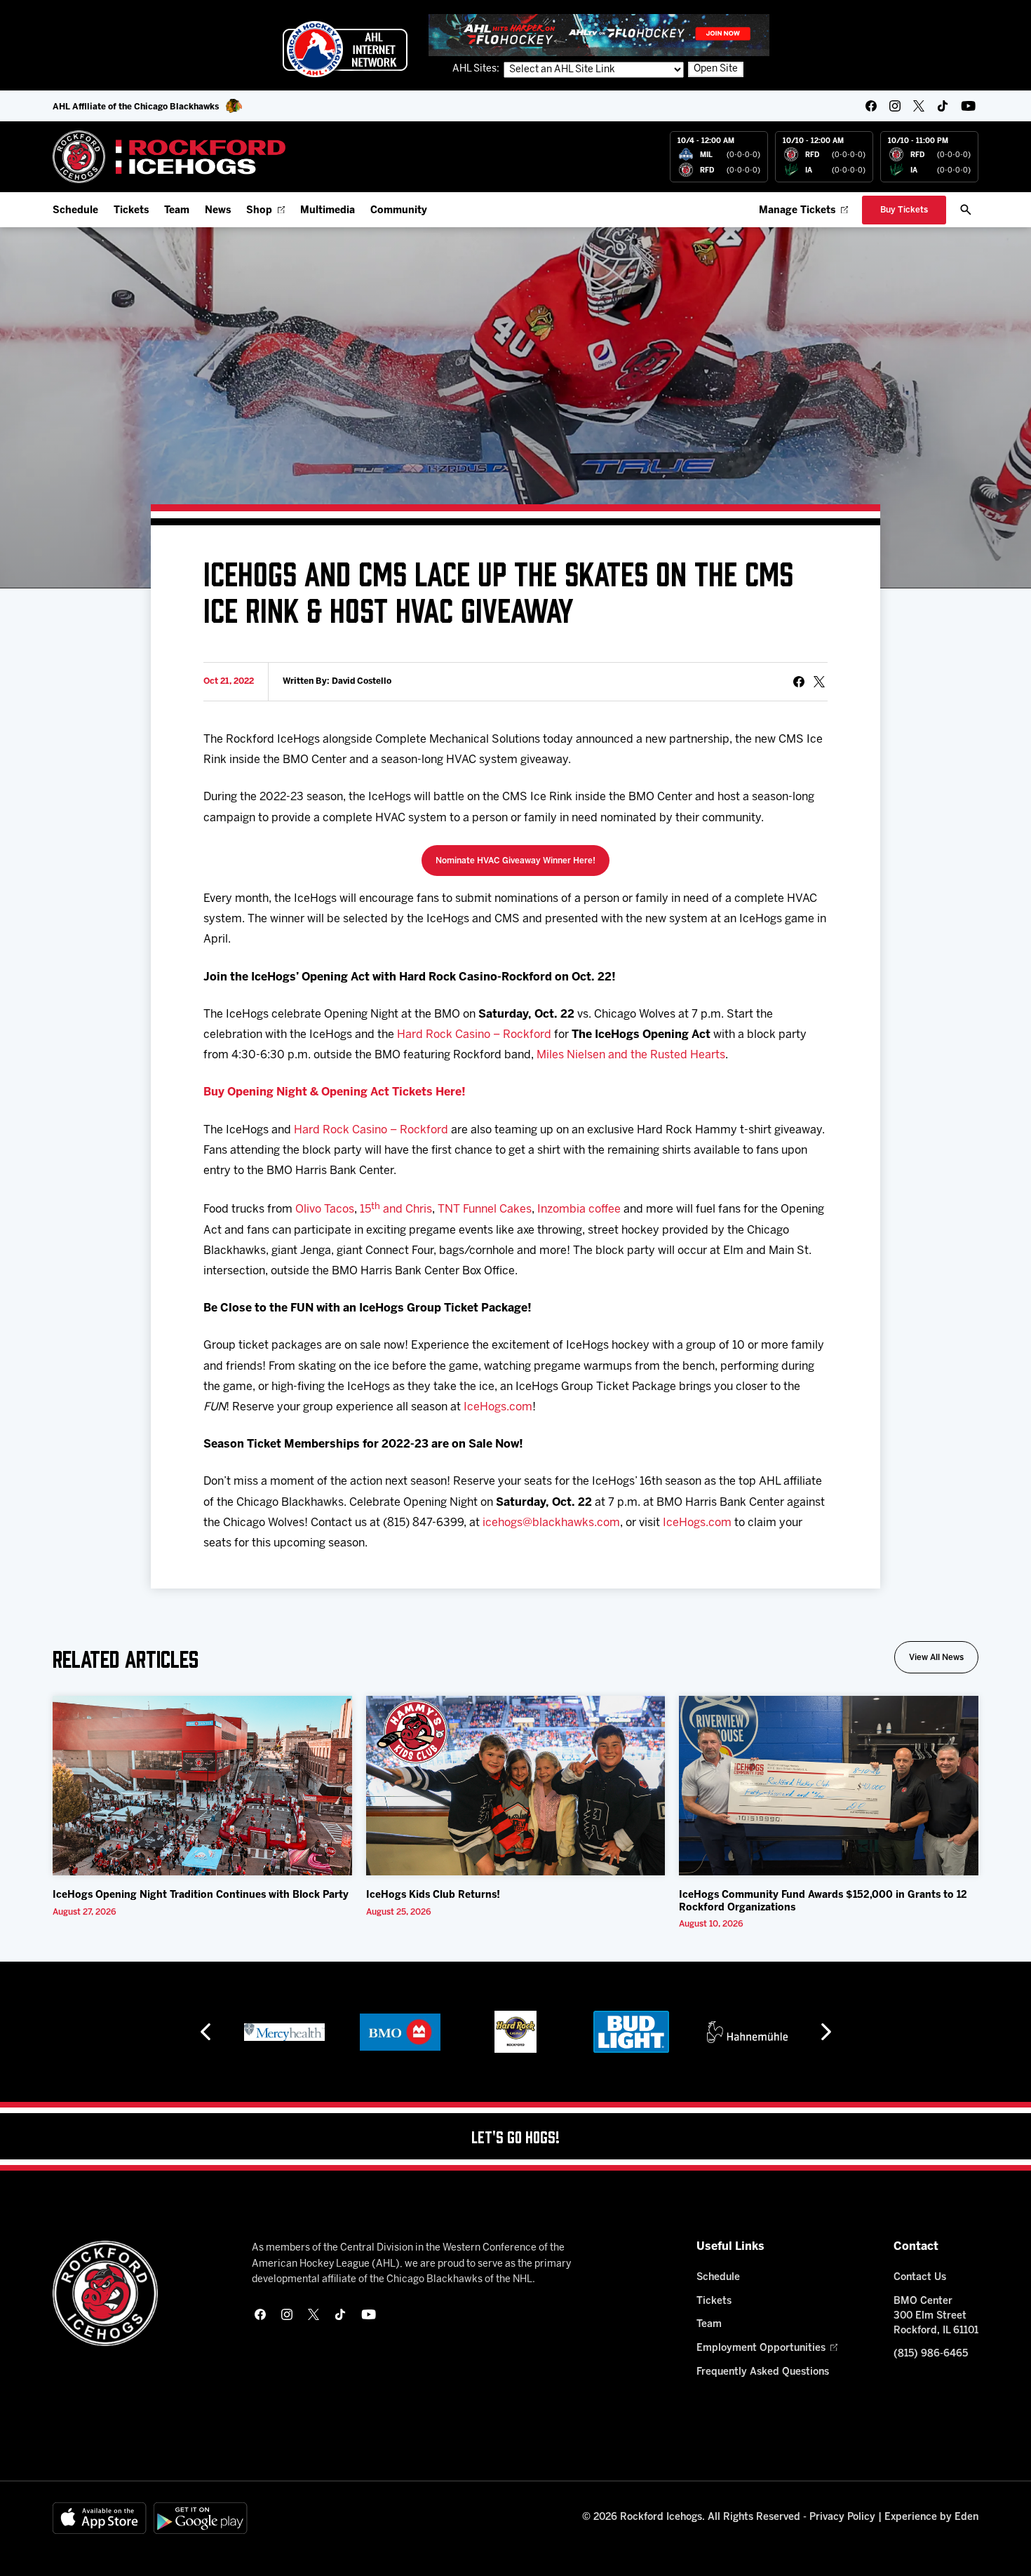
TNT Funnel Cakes (485, 1210)
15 (365, 1210)
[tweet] (819, 682)
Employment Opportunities (761, 2348)
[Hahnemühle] (747, 2032)
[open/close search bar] (966, 210)
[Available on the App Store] (100, 2518)
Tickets (131, 211)
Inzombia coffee (579, 1210)
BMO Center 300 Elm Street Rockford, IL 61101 (936, 2316)
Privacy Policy (842, 2517)
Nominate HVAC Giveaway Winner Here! (515, 861)
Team (177, 211)
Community (399, 211)
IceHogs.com (498, 1407)
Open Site (716, 69)
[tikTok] (943, 106)
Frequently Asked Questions (763, 2372)
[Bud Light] (631, 2032)
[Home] (169, 157)
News (218, 211)
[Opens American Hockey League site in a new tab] (345, 49)
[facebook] (871, 106)
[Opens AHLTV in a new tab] (599, 35)
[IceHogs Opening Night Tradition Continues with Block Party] (202, 1786)
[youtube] (968, 106)
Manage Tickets (797, 211)
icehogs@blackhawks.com (551, 1523)
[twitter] (919, 106)
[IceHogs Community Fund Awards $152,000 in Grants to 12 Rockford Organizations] (829, 1786)
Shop (259, 211)
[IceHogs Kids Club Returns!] (516, 1786)
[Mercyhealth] (284, 2032)
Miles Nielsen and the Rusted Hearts (631, 1055)
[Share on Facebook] (799, 682)
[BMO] (400, 2032)
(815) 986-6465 (931, 2354)
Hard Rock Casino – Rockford (474, 1035)
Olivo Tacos (325, 1210)
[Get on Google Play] (201, 2518)
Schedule (75, 211)
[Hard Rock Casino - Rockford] (515, 2032)
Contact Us (920, 2278)
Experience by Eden (931, 2517)
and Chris (406, 1210)
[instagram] (895, 106)
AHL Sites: (477, 69)
